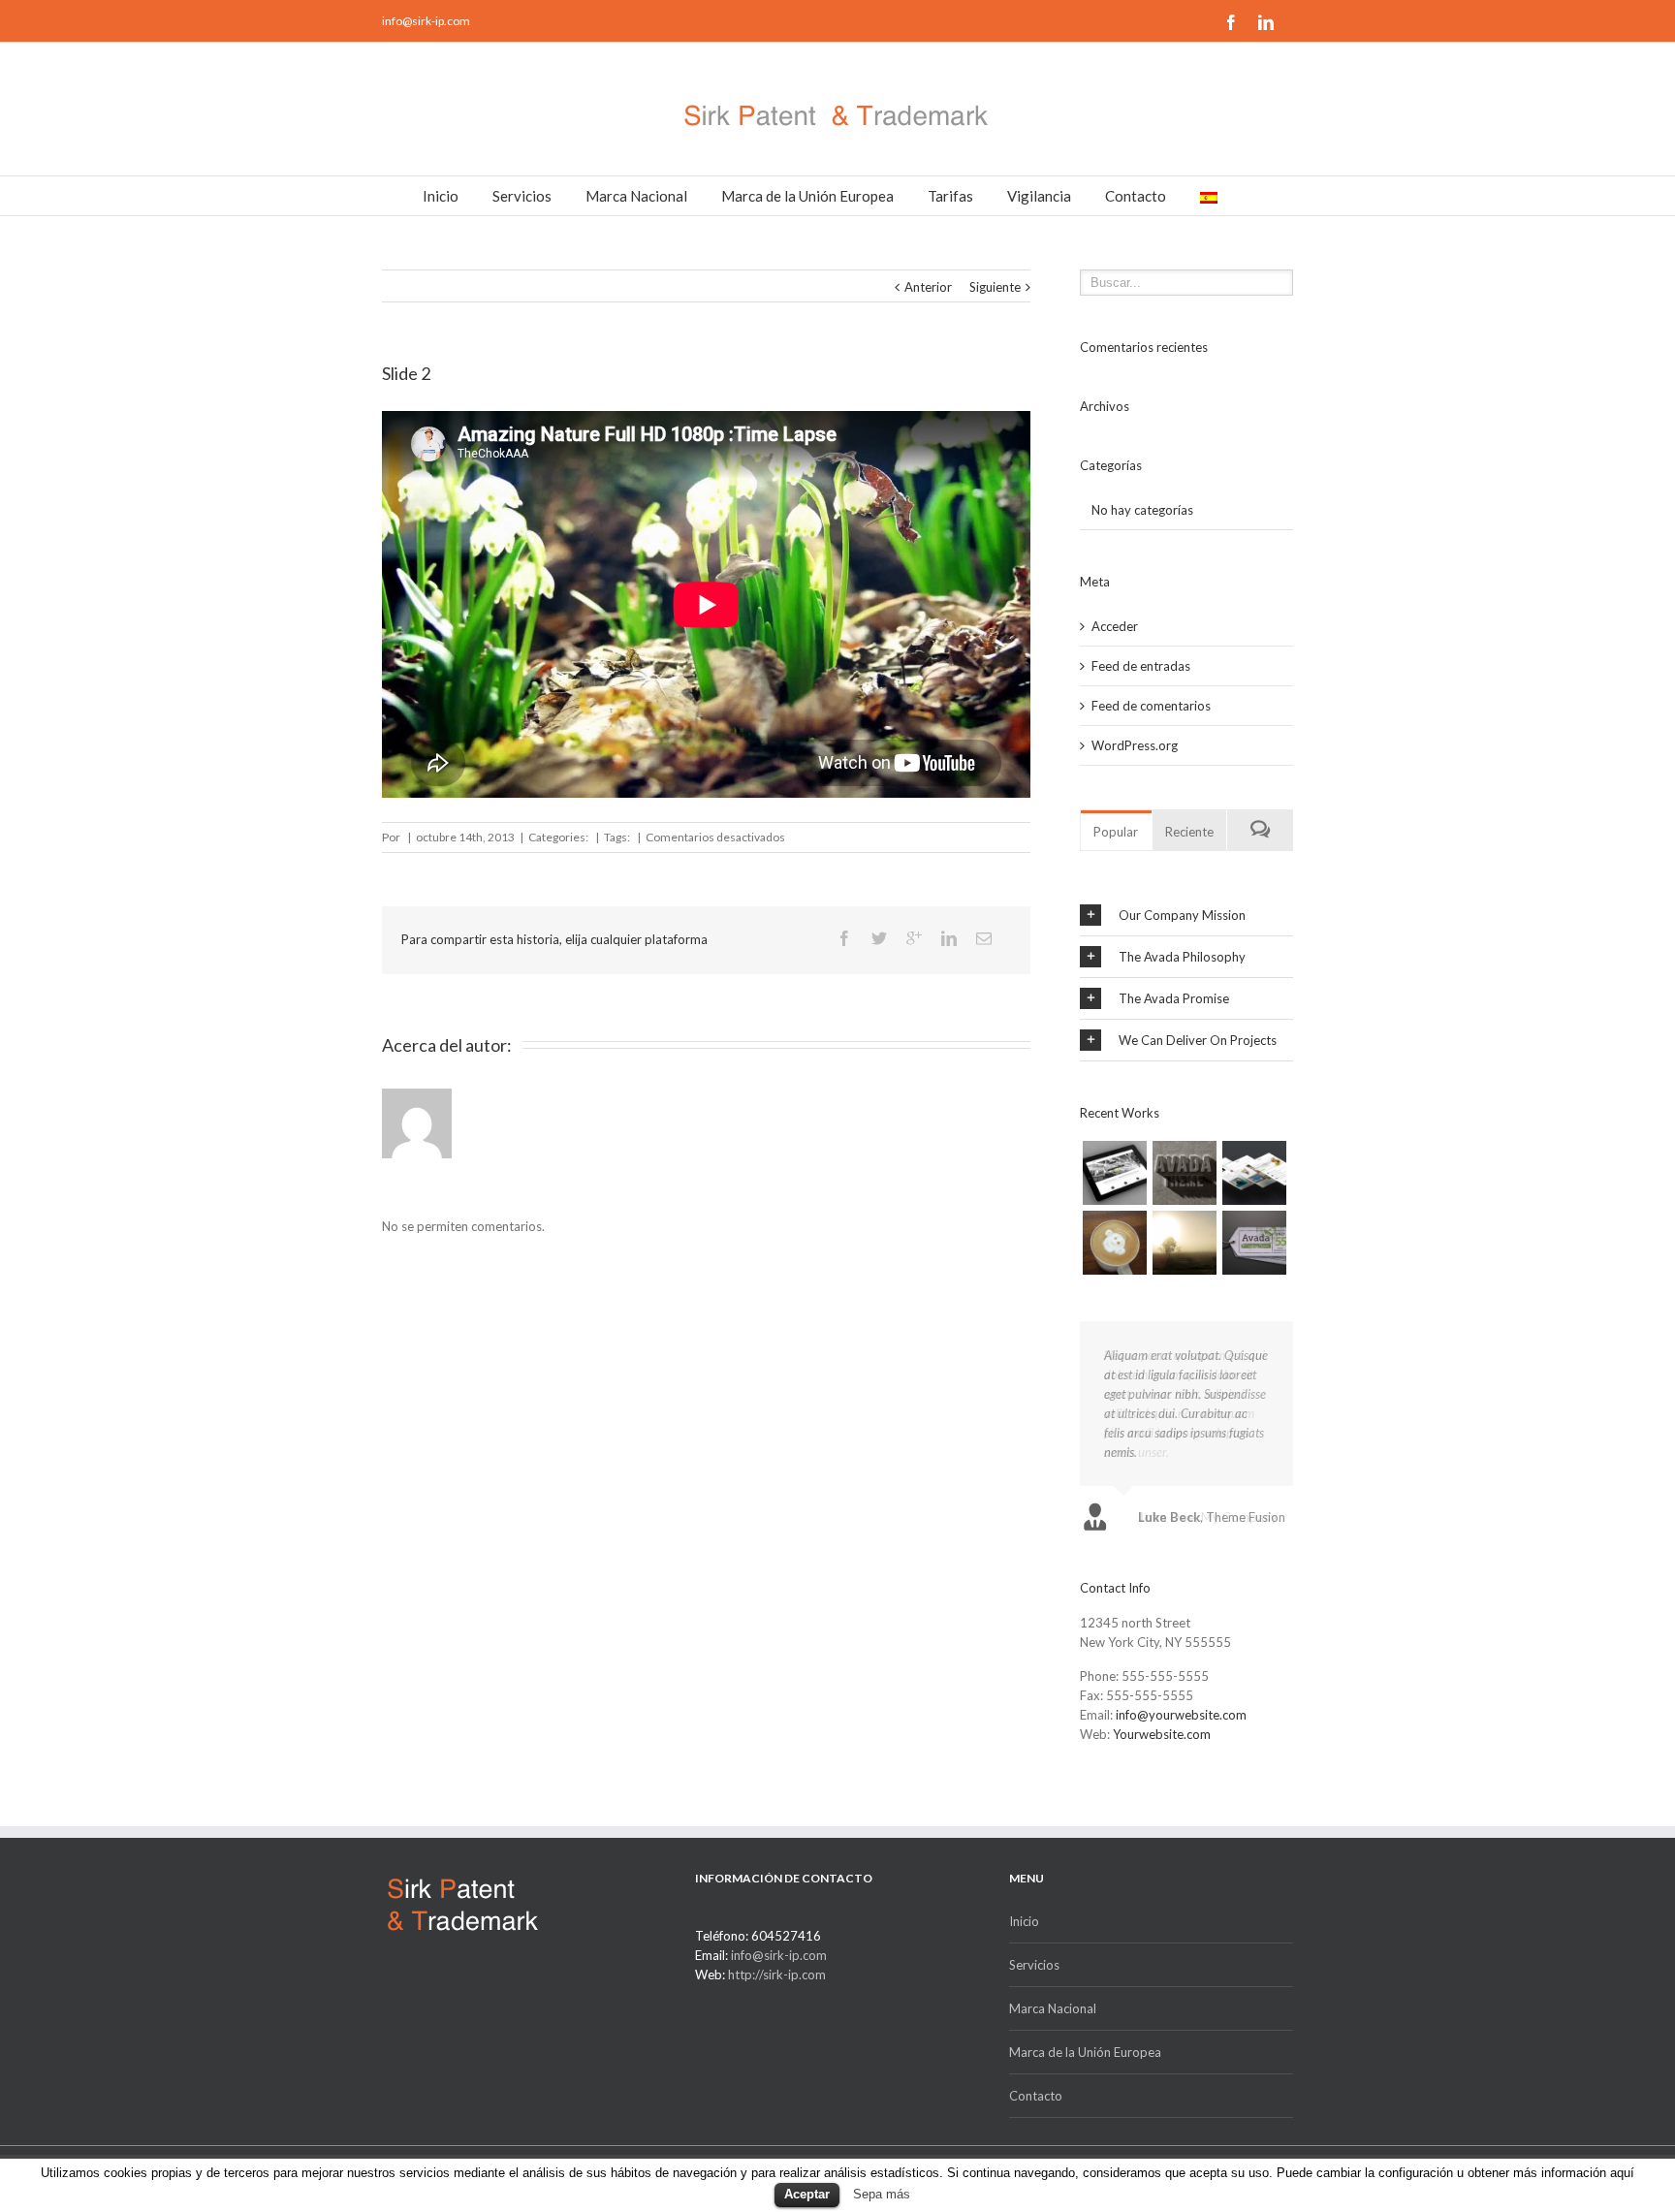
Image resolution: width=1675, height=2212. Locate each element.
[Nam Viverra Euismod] (1115, 1243)
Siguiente (995, 287)
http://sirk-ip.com (777, 1975)
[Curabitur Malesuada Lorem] (1185, 1243)
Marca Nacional (636, 196)
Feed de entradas (1141, 666)
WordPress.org (1135, 745)
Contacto (1136, 196)
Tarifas (950, 196)
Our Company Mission (1182, 915)
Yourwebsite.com (1162, 1734)
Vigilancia (1039, 196)
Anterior (928, 287)
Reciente (1189, 832)
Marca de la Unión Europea (807, 196)
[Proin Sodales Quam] (1254, 1173)
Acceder (1115, 626)
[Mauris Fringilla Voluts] (1185, 1173)
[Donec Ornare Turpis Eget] (1115, 1173)
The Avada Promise (1174, 998)
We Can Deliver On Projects (1198, 1040)
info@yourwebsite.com (1181, 1715)
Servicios (522, 196)
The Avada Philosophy (1182, 957)
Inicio (441, 196)
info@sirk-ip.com (426, 21)
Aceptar (807, 2194)
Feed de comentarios (1151, 706)
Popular (1116, 832)
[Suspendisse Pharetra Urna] (1254, 1243)
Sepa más (882, 2194)
